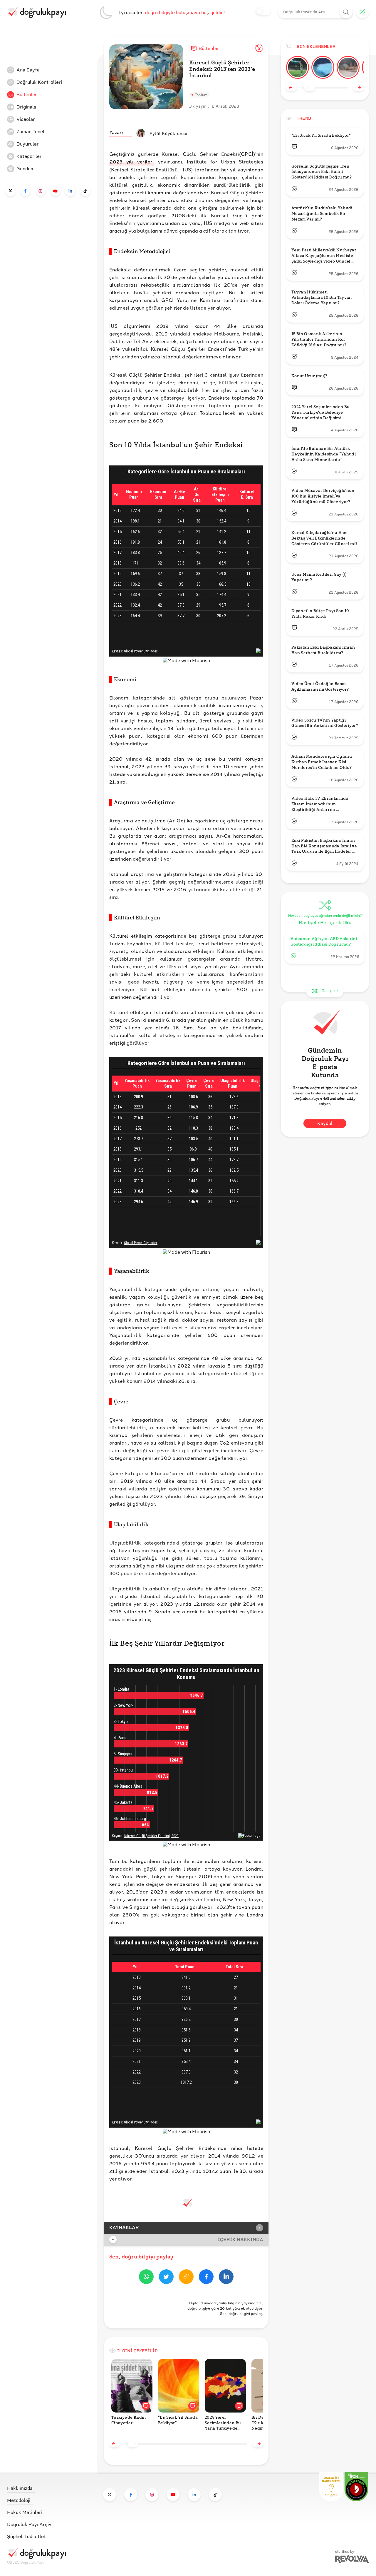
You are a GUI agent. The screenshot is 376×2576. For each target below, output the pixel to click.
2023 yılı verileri (132, 162)
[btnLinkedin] (226, 2278)
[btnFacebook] (206, 2278)
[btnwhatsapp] (146, 2278)
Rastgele (330, 991)
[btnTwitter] (166, 2278)
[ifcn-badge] (331, 2487)
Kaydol (325, 1124)
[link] (51, 70)
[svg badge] (356, 2487)
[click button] (346, 12)
